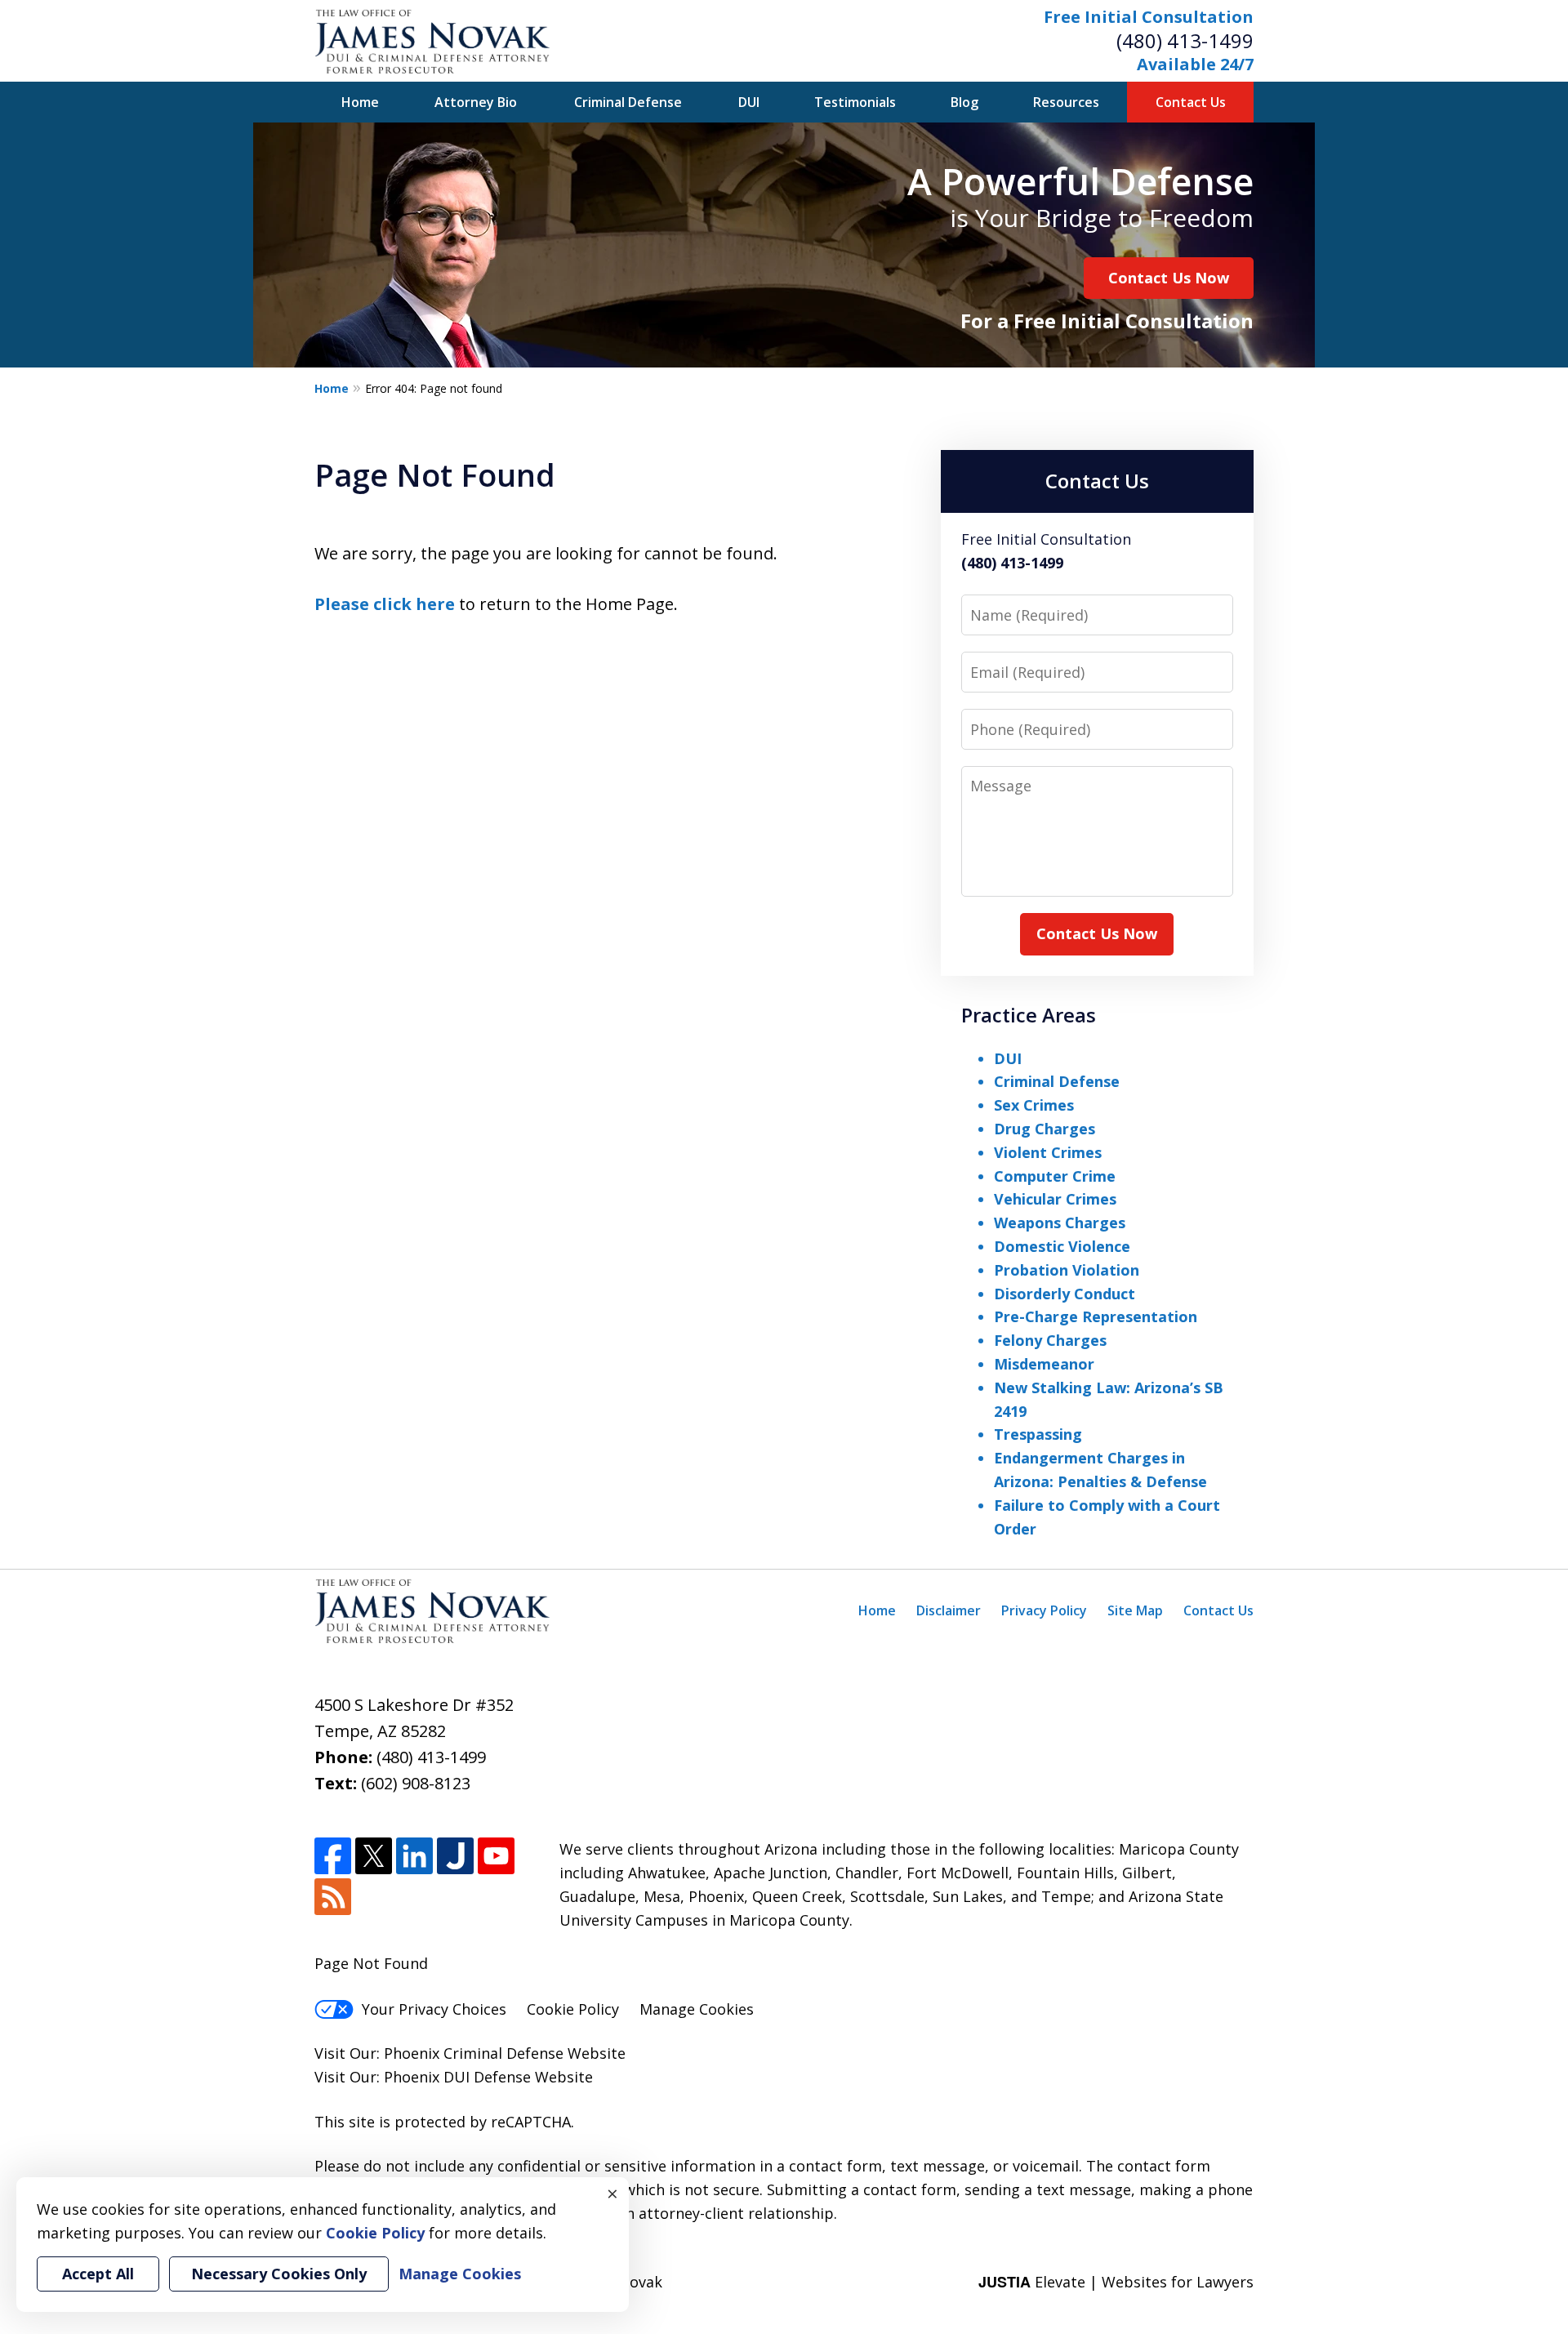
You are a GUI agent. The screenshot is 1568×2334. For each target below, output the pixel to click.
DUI (749, 102)
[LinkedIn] (414, 1856)
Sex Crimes (1034, 1105)
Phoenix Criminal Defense (474, 2053)
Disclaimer (949, 1610)
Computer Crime (1055, 1176)
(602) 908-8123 (416, 1783)
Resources (1066, 102)
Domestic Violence (1062, 1246)
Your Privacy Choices (434, 2009)
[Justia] (455, 1856)
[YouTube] (496, 1856)
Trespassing (1038, 1434)
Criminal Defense (628, 102)
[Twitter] (374, 1856)
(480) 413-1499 (1185, 40)
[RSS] (333, 1897)
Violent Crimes (1048, 1152)
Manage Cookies (697, 2009)
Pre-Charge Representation (1096, 1316)
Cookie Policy (573, 2009)
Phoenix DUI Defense (457, 2077)
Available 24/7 (1195, 64)
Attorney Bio (476, 102)
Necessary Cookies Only (279, 2274)
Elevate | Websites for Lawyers (1116, 2282)
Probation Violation (1067, 1270)
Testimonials (855, 102)
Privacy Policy (1044, 1610)
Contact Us (1191, 102)
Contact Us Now (1169, 278)
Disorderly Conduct (1065, 1294)
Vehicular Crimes (1055, 1199)
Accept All (98, 2274)
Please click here (385, 604)
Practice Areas (1029, 1015)
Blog (964, 102)
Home (360, 102)
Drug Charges (1045, 1129)
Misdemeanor (1044, 1364)
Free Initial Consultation (1149, 17)
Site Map (1135, 1610)
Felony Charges (1050, 1340)
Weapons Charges (1060, 1223)
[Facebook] (333, 1856)
